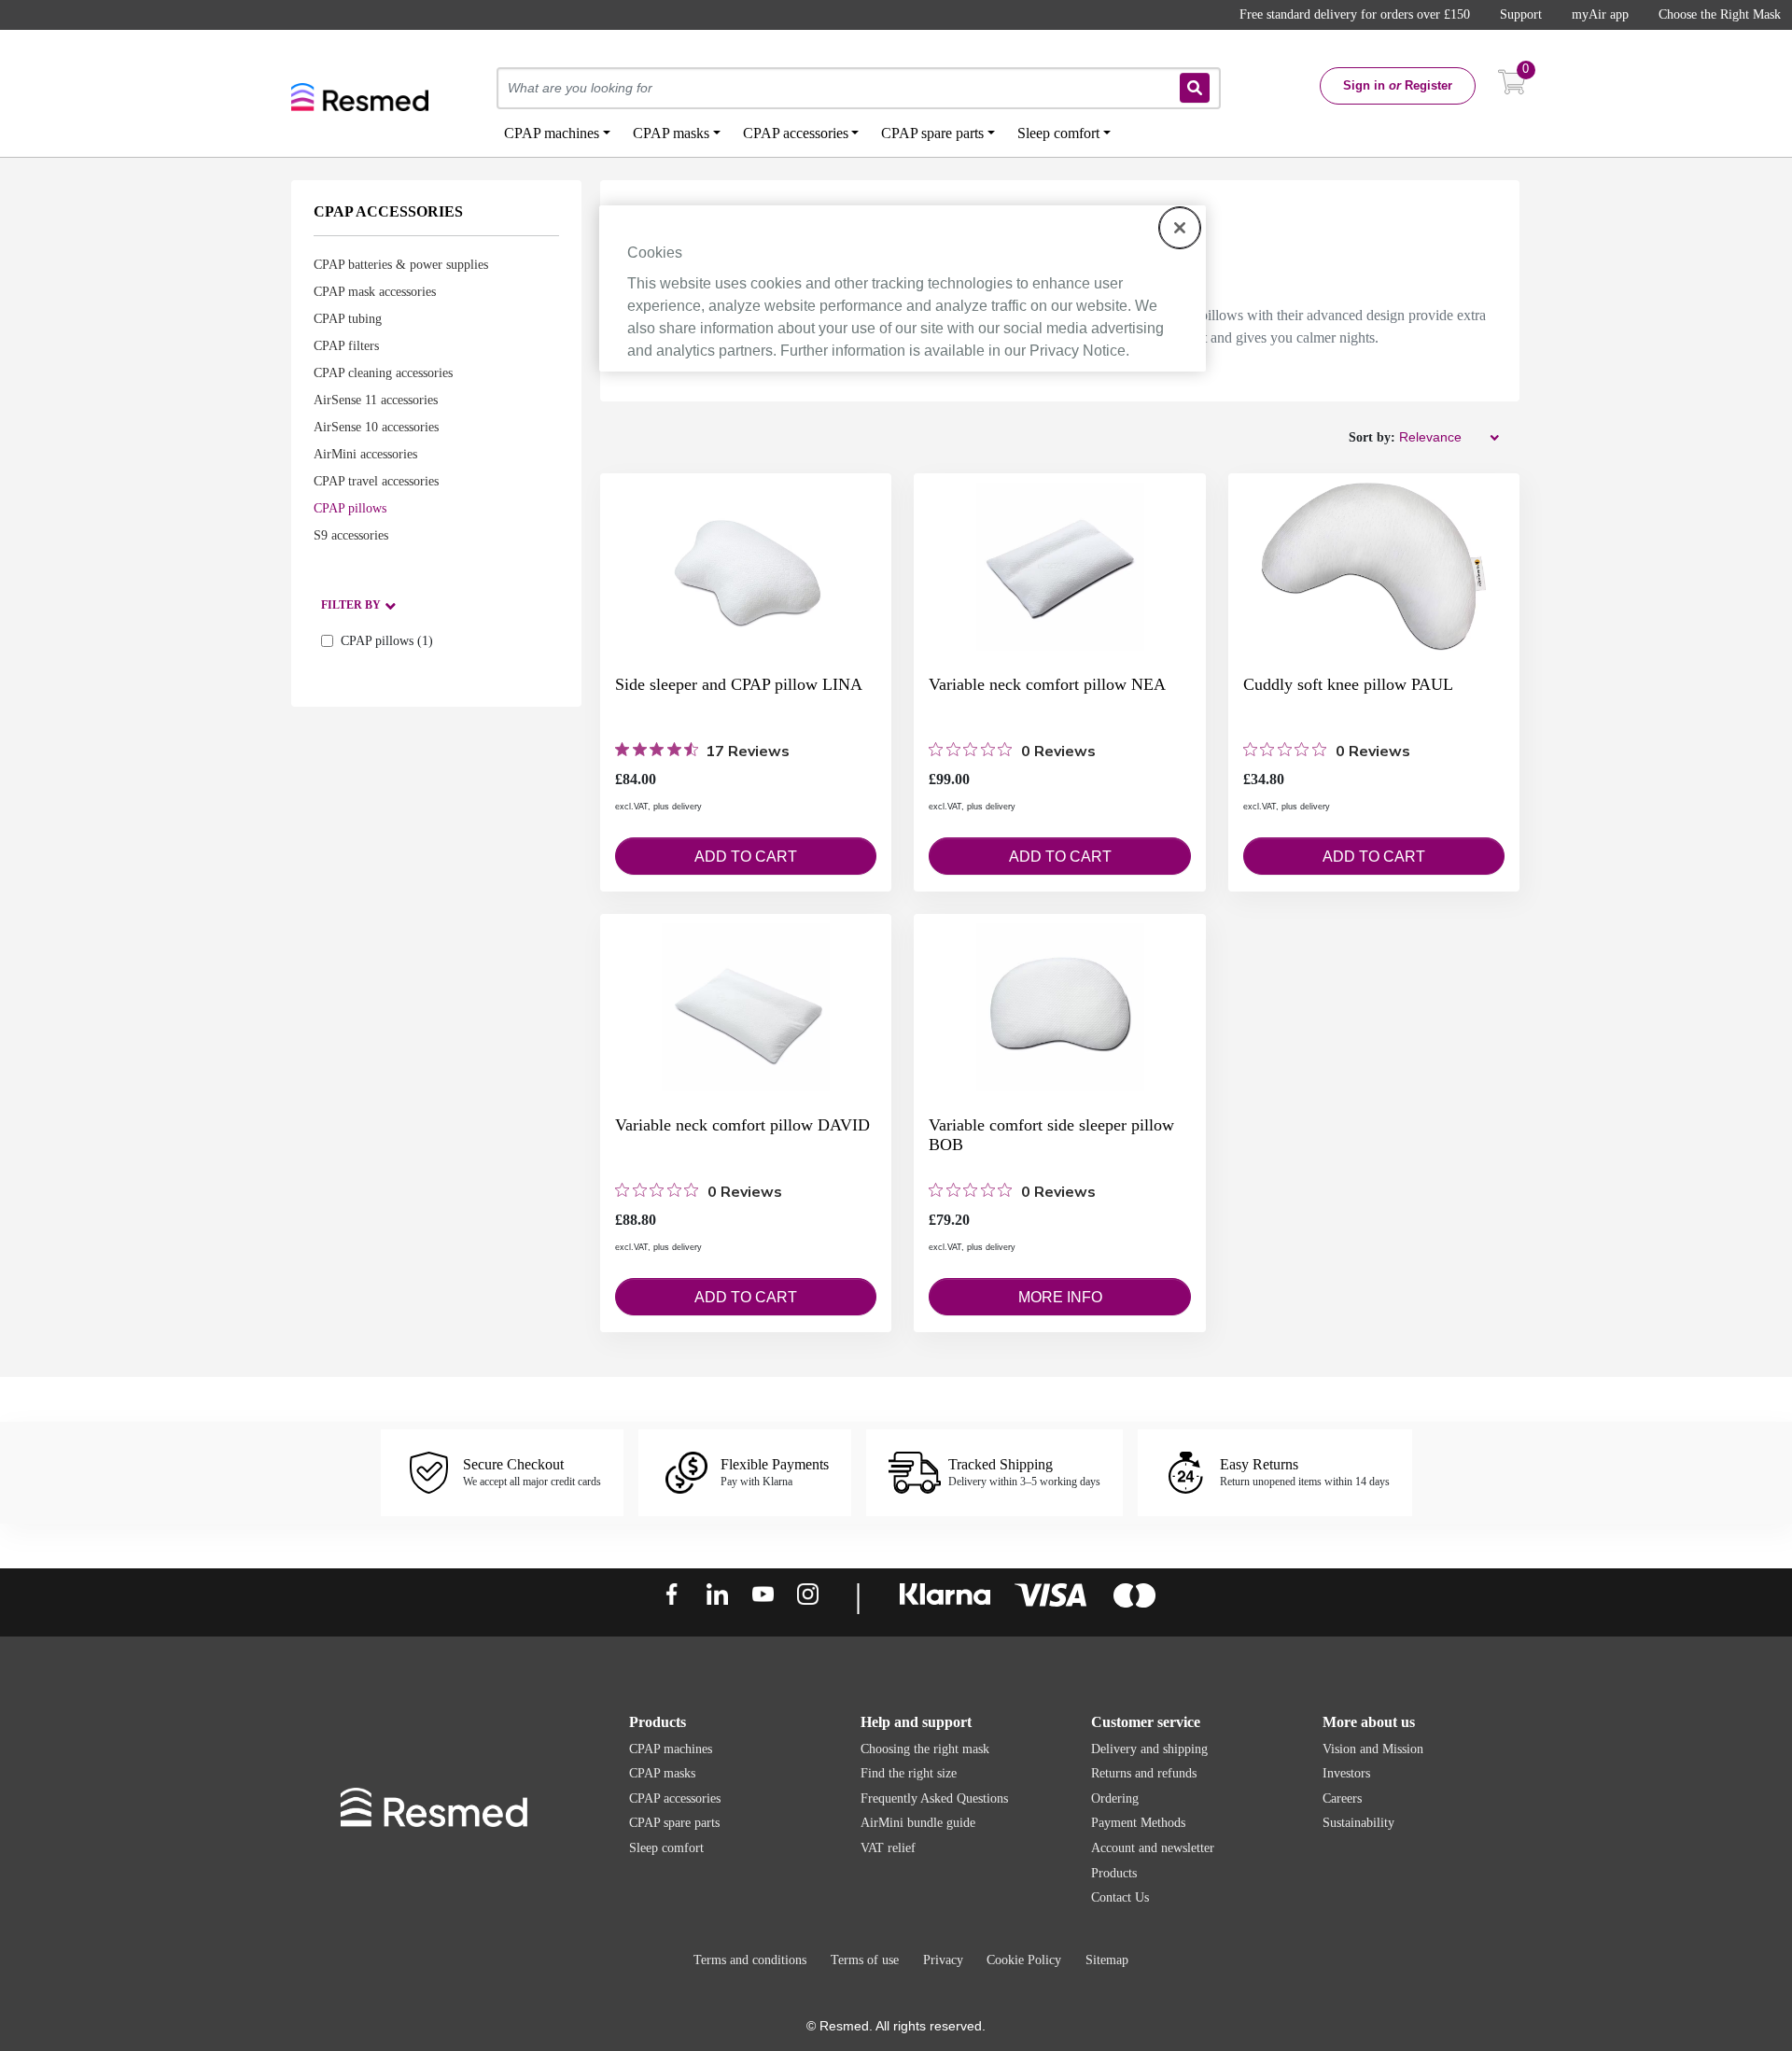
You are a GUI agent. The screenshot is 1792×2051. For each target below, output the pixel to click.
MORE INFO (1060, 1297)
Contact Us (1120, 1897)
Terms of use (865, 1960)
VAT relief (888, 1848)
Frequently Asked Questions (934, 1798)
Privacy (943, 1960)
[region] (903, 288)
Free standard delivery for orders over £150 (1355, 14)
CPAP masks (662, 1773)
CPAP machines (671, 1749)
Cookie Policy (1024, 1960)
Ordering (1115, 1798)
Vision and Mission (1373, 1749)
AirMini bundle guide (918, 1823)
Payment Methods (1138, 1823)
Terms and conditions (750, 1960)
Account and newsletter (1153, 1848)
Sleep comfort (666, 1848)
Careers (1342, 1798)
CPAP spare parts (674, 1823)
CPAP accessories (675, 1798)
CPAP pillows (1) (387, 641)
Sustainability (1358, 1823)
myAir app (1600, 14)
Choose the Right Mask (1720, 14)
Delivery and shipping (1149, 1749)
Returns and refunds (1144, 1773)
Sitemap (1107, 1960)
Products (1114, 1873)
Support (1521, 14)
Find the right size (909, 1773)
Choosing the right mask (925, 1749)
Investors (1346, 1773)
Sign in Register (1398, 85)
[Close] (1180, 228)
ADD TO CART (746, 857)
